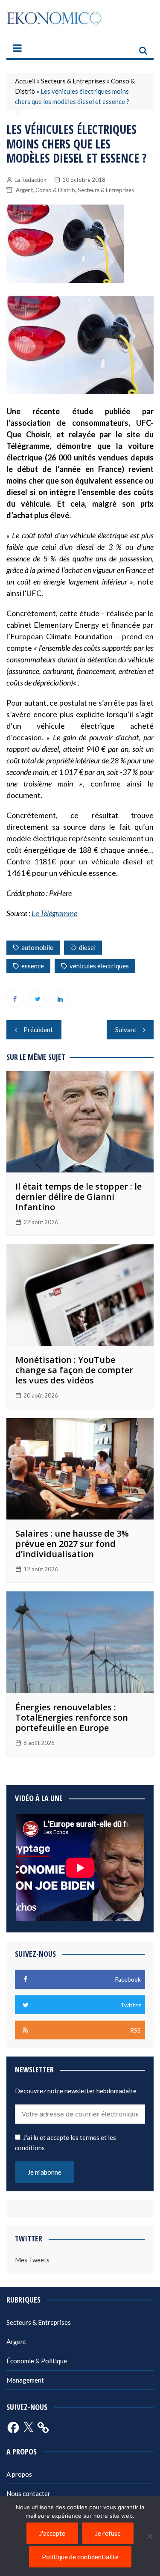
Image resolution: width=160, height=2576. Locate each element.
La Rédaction (31, 180)
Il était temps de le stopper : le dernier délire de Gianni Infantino (79, 1197)
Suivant (126, 1030)
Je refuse (108, 2533)
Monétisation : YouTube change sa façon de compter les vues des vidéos (74, 1370)
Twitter (38, 999)
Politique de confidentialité (80, 2557)
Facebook (15, 999)
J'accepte (52, 2533)
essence (33, 966)
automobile (37, 947)
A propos (19, 2474)
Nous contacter (28, 2493)
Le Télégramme (54, 913)
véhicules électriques (99, 966)
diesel (87, 947)
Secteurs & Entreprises (73, 81)
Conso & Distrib (55, 190)
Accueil (25, 81)
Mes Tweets (32, 2260)
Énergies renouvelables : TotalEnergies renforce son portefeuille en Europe (72, 1717)
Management (25, 2380)
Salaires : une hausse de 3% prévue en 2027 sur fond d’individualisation (72, 1544)
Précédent (38, 1030)
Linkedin (60, 999)
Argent (24, 190)
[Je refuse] (149, 2536)
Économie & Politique (37, 2361)
